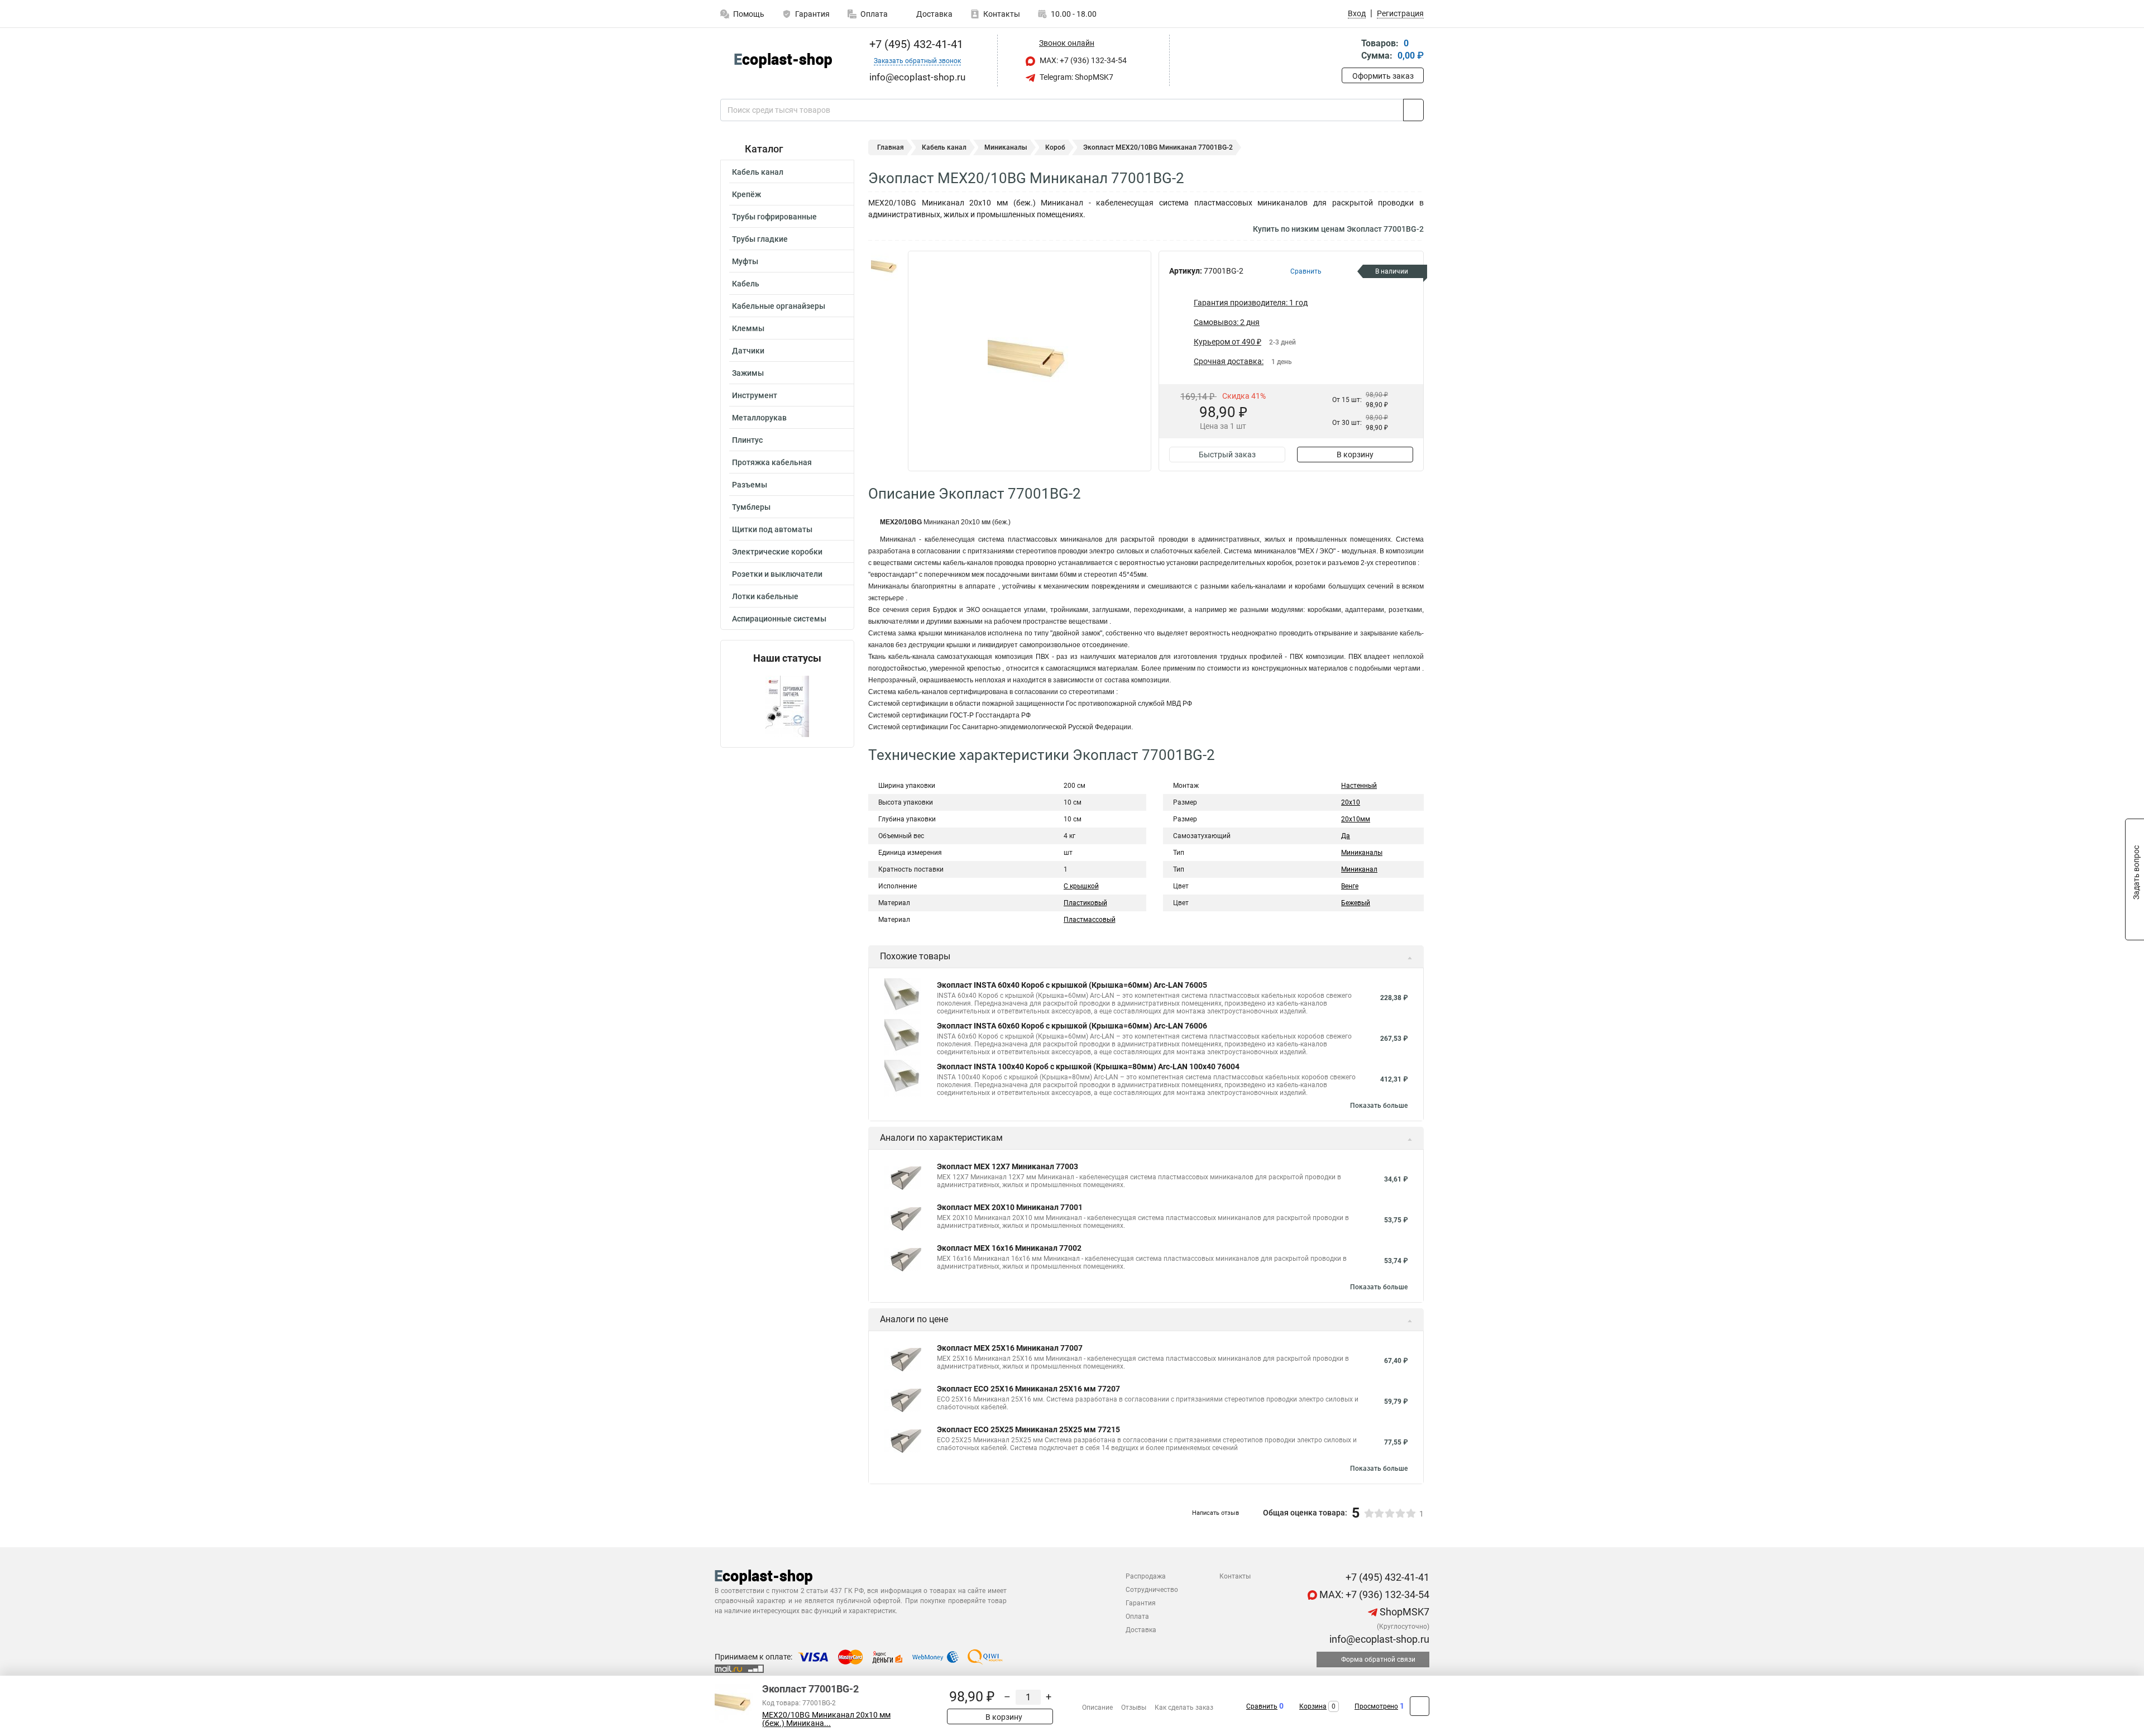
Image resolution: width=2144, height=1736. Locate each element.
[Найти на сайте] (1413, 110)
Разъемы (750, 485)
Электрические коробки (777, 552)
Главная (891, 147)
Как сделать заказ (1184, 1708)
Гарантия (812, 14)
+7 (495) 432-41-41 (915, 44)
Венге (1350, 886)
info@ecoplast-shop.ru (1378, 1639)
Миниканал (1359, 869)
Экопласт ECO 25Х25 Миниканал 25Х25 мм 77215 (1028, 1429)
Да (1346, 836)
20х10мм (1356, 819)
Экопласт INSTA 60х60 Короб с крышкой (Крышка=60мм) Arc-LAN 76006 (1072, 1026)
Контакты (1002, 14)
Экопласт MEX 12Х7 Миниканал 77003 (1008, 1166)
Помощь (749, 14)
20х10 (1351, 802)
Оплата (874, 14)
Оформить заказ (1383, 76)
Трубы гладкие (760, 239)
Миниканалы (1006, 147)
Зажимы (748, 373)
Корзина (1313, 1706)
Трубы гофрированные (774, 217)
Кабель (746, 284)
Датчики (748, 351)
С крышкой (1081, 886)
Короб (1055, 147)
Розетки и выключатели (777, 574)
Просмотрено (1376, 1706)
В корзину (1355, 455)
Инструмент (755, 395)
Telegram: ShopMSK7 (1076, 77)
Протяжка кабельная (772, 462)
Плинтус (747, 440)
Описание (1097, 1708)
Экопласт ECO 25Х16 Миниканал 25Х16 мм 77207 (1028, 1389)
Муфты (745, 261)
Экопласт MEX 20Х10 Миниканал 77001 (1010, 1207)
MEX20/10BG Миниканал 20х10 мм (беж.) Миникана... (826, 1719)
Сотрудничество (1152, 1590)
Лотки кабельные (765, 596)
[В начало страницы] (1420, 1706)
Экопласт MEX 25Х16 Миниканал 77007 (1010, 1348)
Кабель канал (758, 172)
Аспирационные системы (779, 619)
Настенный (1359, 786)
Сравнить (1262, 1706)
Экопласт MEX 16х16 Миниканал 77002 (1009, 1248)
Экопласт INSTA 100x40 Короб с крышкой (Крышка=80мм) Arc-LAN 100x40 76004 (1088, 1067)
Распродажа (1146, 1576)
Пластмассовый (1090, 920)
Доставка (934, 14)
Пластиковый (1085, 903)
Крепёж (746, 194)
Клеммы (748, 328)
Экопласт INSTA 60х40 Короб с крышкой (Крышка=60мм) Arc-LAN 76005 (1072, 985)
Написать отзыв (1215, 1513)
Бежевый (1356, 903)
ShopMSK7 (1403, 1612)
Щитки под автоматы (772, 529)
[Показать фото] (885, 267)
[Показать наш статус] (787, 706)
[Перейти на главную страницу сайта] (783, 61)
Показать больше (1379, 1106)
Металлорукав (759, 418)
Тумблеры (751, 507)
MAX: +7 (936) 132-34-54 (1082, 60)
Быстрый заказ (1227, 455)
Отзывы (1134, 1708)
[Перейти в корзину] (1349, 51)
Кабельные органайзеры (779, 306)
